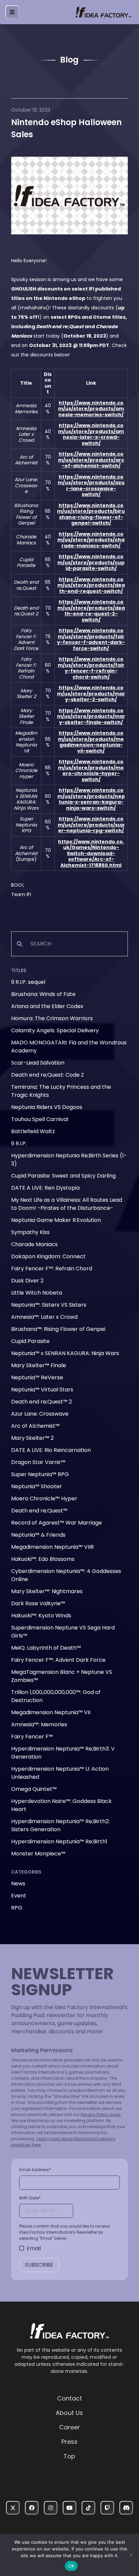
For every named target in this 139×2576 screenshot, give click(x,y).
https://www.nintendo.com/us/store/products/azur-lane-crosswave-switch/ (91, 486)
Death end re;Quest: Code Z (48, 1075)
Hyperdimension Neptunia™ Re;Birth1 (59, 1841)
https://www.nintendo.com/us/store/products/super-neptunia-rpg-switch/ (91, 825)
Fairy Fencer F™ (32, 1737)
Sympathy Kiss (30, 1232)
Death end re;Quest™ (39, 1511)
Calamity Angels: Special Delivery (55, 1030)
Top (69, 2456)
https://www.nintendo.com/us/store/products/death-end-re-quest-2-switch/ (91, 611)
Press (69, 2442)
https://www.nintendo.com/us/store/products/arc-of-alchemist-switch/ (91, 460)
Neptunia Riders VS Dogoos (47, 1107)
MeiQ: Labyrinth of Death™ (46, 1648)
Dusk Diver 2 (27, 1281)
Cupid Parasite (30, 1341)
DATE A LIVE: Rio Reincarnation (51, 1450)
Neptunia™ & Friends (38, 1535)
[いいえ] (131, 2555)
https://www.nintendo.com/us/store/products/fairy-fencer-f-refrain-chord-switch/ (91, 668)
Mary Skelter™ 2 (32, 1438)
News (18, 1883)
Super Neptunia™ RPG (40, 1474)
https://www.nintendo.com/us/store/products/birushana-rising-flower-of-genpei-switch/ (91, 514)
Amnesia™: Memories (39, 1724)
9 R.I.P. (19, 1143)
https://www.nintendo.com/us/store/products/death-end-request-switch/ (91, 585)
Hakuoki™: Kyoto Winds (41, 1616)
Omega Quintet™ (34, 1789)
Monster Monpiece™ (38, 1854)
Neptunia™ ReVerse (37, 1377)
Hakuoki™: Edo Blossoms (43, 1559)
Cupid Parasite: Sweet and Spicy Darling (63, 1176)
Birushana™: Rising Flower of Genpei (58, 1329)
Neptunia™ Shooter (37, 1486)
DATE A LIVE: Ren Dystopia (45, 1188)
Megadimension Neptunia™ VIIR (52, 1547)
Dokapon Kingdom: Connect (48, 1256)
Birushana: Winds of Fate (43, 994)
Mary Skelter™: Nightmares (47, 1591)
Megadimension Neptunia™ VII (51, 1712)
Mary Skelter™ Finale (39, 1365)
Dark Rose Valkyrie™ (38, 1603)
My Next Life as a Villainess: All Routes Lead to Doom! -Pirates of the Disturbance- (67, 1204)
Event (19, 1896)
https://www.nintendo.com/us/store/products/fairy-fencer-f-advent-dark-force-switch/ (91, 639)
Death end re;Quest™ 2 (41, 1402)
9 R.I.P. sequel (28, 982)
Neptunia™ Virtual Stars (42, 1390)
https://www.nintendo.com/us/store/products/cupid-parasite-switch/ (91, 562)
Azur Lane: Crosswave (40, 1414)
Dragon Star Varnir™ (38, 1462)
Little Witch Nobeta (37, 1293)
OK (71, 2566)
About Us (69, 2413)
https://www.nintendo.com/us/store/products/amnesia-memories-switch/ (91, 409)
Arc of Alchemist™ (35, 1426)
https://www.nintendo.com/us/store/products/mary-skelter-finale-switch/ (91, 716)
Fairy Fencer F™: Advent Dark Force (58, 1660)
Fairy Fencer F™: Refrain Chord (52, 1268)
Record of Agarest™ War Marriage (57, 1523)
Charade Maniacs (34, 1244)
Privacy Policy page (101, 2114)
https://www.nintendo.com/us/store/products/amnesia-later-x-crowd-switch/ (91, 434)
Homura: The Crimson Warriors (52, 1018)
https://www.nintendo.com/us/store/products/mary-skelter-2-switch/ (91, 694)
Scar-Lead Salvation (38, 1063)
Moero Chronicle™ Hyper (44, 1498)
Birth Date (30, 2198)
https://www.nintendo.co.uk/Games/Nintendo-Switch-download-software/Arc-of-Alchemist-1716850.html (91, 853)
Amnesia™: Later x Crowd (44, 1317)
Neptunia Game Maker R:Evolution (56, 1220)
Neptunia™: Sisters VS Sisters (49, 1305)
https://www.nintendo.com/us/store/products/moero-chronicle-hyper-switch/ (91, 771)
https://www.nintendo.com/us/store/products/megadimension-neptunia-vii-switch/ (91, 742)
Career (69, 2427)
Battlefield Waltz (33, 1131)
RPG (17, 1908)
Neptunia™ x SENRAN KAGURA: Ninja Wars (65, 1353)
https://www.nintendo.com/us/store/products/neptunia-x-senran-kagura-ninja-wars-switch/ (91, 799)
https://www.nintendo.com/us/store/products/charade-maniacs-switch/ (91, 540)
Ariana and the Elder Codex (47, 1006)
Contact (69, 2398)
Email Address (35, 2170)
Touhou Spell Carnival (40, 1119)
